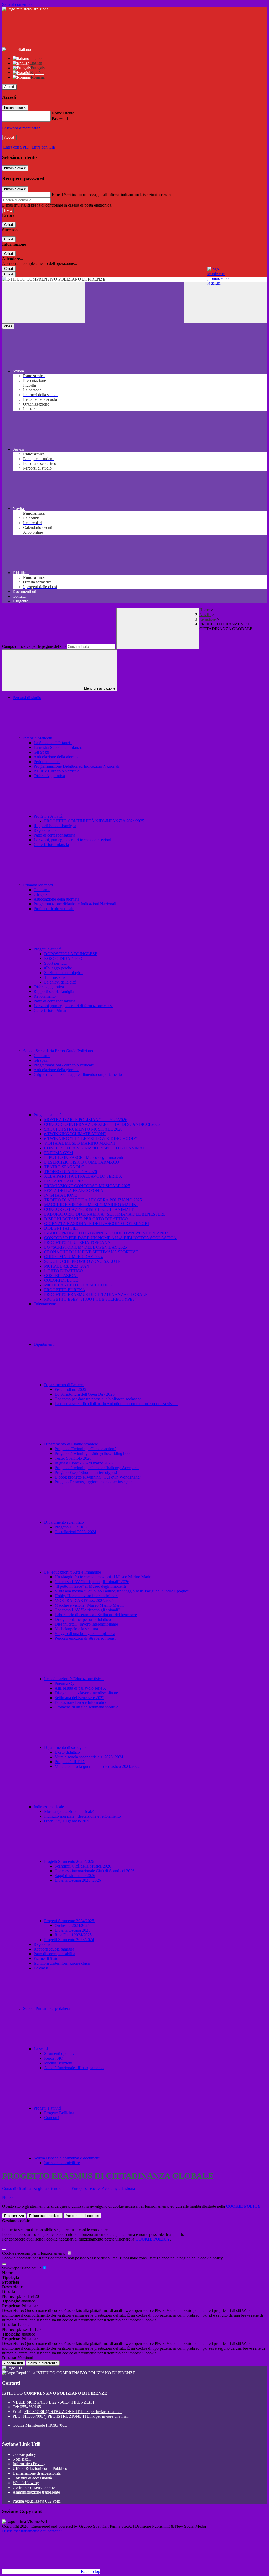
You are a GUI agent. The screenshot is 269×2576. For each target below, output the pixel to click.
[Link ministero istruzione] (25, 9)
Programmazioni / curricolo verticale (64, 1065)
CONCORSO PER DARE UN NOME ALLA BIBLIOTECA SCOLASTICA (110, 1238)
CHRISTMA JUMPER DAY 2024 (73, 1257)
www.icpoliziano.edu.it (22, 2268)
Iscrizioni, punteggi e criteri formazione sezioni (72, 840)
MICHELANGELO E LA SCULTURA (78, 1285)
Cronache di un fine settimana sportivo (87, 1707)
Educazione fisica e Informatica (81, 1702)
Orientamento (45, 1304)
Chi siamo (42, 890)
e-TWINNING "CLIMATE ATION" (75, 1134)
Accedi (9, 87)
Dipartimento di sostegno (65, 1747)
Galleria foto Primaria (51, 1010)
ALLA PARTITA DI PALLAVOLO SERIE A (83, 1176)
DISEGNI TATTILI (61, 1228)
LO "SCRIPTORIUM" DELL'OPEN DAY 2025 (86, 1247)
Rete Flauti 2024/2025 (73, 1935)
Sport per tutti (55, 963)
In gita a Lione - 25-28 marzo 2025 (84, 1463)
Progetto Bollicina (59, 2113)
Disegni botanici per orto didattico (83, 1619)
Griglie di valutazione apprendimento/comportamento (78, 1074)
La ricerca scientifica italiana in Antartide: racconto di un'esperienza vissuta (117, 1404)
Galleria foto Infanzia (51, 845)
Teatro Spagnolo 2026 (73, 1458)
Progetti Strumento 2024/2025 (70, 1921)
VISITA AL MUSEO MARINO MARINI (79, 1143)
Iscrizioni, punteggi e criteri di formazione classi (73, 1006)
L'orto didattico (67, 1752)
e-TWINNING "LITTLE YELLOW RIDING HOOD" (90, 1139)
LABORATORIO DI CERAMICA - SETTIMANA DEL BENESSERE (105, 1214)
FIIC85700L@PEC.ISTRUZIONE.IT (76, 2416)
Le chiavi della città (60, 982)
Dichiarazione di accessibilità (37, 2473)
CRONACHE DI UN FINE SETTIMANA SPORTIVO (91, 1252)
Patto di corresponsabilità (54, 835)
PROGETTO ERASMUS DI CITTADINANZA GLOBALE (96, 1294)
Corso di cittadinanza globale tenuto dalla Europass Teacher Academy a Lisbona (69, 2188)
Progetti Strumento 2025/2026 (70, 1861)
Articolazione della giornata (56, 757)
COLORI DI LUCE (61, 1280)
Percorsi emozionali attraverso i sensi (85, 1638)
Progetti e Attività (49, 816)
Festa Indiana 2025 (70, 1389)
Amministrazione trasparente (36, 2492)
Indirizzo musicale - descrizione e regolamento (82, 1816)
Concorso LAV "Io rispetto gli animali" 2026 (92, 1582)
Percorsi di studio (27, 698)
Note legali (22, 2459)
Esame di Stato (46, 1959)
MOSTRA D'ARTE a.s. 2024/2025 (84, 1600)
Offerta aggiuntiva (49, 987)
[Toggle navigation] (44, 303)
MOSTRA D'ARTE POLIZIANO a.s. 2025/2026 (86, 1120)
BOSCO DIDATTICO (63, 958)
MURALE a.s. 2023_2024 (66, 1266)
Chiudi (9, 225)
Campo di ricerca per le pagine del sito (34, 646)
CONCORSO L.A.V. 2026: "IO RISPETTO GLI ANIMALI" (96, 1148)
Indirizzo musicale (49, 1807)
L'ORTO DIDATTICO (64, 1271)
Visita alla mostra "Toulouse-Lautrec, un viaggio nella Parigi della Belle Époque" (122, 1591)
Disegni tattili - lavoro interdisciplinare (86, 1624)
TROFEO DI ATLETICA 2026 (71, 1172)
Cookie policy (24, 2454)
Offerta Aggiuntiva (49, 776)
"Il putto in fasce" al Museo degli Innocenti (90, 1586)
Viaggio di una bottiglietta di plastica (85, 1634)
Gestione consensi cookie (34, 2487)
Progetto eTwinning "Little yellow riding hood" (94, 1453)
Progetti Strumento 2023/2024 (69, 1940)
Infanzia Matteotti (38, 738)
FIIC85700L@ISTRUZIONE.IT (73, 2412)
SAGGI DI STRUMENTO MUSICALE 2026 (83, 1129)
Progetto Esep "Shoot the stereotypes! (86, 1472)
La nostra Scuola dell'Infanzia (58, 747)
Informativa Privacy (29, 2464)
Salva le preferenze (43, 2363)
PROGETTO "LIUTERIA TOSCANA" (78, 1242)
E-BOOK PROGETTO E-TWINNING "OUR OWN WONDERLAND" (106, 1233)
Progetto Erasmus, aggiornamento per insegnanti (95, 1482)
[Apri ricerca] (225, 303)
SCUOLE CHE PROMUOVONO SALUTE (82, 1261)
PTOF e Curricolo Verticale (56, 771)
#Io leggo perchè (58, 968)
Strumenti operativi (60, 2054)
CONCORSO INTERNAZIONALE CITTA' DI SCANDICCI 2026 (102, 1124)
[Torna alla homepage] (134, 279)
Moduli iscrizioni (58, 2063)
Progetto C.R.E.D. (70, 1762)
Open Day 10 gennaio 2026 (67, 1821)
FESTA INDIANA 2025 (65, 1181)
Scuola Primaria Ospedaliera (47, 2008)
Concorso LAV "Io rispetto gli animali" (87, 1610)
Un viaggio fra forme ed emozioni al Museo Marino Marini (104, 1577)
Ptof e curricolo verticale (54, 909)
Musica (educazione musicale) (69, 1812)
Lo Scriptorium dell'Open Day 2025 (85, 1394)
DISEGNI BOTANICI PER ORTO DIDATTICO (86, 1219)
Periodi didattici (47, 762)
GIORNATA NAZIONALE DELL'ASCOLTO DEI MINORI (97, 1224)
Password (60, 119)
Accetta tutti (82, 2216)
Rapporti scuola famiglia (54, 992)
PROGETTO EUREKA (65, 1290)
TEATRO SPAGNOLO (64, 1167)
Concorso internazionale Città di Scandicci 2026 (95, 1871)
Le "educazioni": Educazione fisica (74, 1679)
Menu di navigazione (99, 688)
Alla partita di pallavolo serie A (80, 1688)
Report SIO (54, 2058)
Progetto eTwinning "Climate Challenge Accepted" (97, 1468)
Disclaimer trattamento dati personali (32, 2531)
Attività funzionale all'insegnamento (74, 2068)
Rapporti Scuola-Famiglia (55, 826)
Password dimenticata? (21, 128)
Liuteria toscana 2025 (73, 1930)
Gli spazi (41, 894)
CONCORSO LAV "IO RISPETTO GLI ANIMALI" (89, 1209)
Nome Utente (63, 113)
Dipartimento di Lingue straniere (72, 1444)
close (8, 326)
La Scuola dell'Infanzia (53, 743)
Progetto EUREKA (71, 1527)
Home (205, 610)
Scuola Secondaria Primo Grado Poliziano (59, 1051)
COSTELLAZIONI (61, 1276)
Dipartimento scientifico (64, 1522)
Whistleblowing (26, 2483)
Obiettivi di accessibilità (32, 2478)
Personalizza (14, 2216)
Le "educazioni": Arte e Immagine (73, 1572)
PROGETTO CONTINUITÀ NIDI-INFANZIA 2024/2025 (94, 821)
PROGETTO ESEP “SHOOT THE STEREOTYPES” (90, 1299)
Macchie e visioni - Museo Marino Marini (89, 1605)
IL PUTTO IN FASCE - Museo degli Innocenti (84, 1157)
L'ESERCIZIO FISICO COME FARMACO (82, 1162)
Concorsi (52, 2118)
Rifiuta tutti (45, 2216)
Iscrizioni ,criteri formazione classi (62, 1963)
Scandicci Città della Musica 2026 (83, 1866)
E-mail (57, 194)
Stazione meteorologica (63, 973)
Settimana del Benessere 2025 (79, 1698)
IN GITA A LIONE (61, 1195)
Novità (205, 615)
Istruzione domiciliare (62, 2163)
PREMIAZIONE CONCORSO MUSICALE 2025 (87, 1186)
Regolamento (45, 830)
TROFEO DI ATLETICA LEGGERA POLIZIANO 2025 (93, 1200)
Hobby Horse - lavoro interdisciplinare (87, 1596)
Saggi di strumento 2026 (75, 1876)
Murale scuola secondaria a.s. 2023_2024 (89, 1757)
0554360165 (30, 2407)
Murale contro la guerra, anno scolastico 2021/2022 (97, 1766)
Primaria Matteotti (38, 885)
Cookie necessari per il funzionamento (34, 2253)
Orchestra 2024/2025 (72, 1925)
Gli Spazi (41, 752)
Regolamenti (44, 1944)
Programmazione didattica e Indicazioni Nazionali (75, 904)
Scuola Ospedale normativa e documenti (68, 2158)
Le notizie (208, 619)
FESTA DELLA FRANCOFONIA (74, 1190)
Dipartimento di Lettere (64, 1385)
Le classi (41, 1968)
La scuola (42, 2049)
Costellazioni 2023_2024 (75, 1532)
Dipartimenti (45, 1344)
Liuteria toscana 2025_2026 (78, 1880)
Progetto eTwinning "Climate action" (85, 1449)
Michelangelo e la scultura (76, 1629)
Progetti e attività (48, 949)
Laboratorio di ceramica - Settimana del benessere (96, 1615)
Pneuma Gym (66, 1683)
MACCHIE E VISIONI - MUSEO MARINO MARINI (91, 1205)
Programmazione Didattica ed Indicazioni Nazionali (76, 766)
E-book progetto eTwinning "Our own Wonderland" (98, 1477)
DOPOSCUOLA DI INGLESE (71, 954)
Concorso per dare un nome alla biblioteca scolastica (98, 1399)
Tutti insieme (55, 977)
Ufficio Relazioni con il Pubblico (40, 2469)
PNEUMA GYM (59, 1153)
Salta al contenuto (17, 4)
